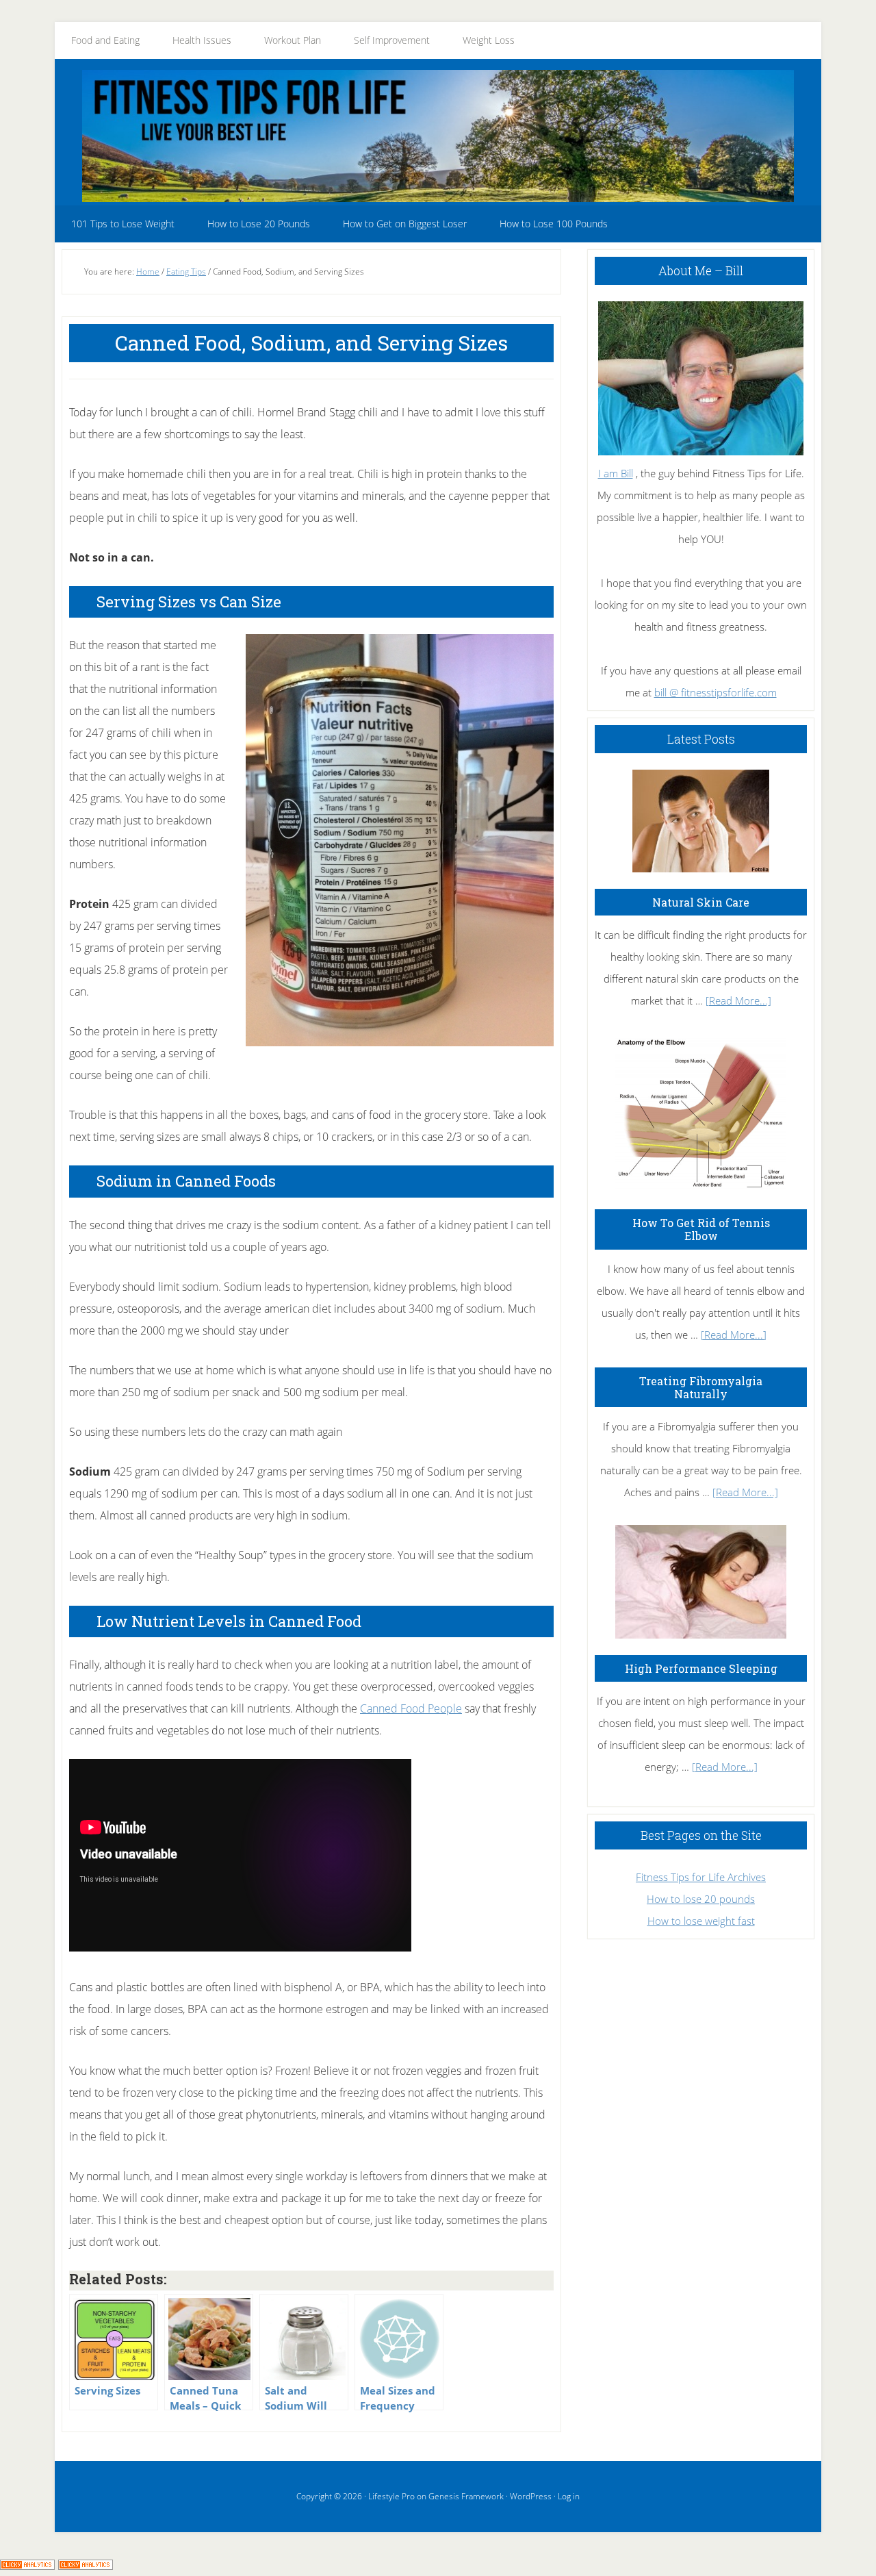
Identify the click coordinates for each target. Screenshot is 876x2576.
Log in (569, 2496)
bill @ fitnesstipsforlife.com (716, 692)
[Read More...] (738, 1000)
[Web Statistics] (86, 2565)
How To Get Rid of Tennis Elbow (701, 1229)
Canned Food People (411, 1708)
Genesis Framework (466, 2496)
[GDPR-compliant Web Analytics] (27, 2565)
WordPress (531, 2496)
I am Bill (616, 473)
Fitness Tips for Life (438, 136)
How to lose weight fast (701, 1921)
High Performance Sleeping (701, 1668)
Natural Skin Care (701, 902)
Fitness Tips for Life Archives (701, 1877)
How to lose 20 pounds (701, 1899)
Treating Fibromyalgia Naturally (701, 1387)
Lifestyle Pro (391, 2496)
